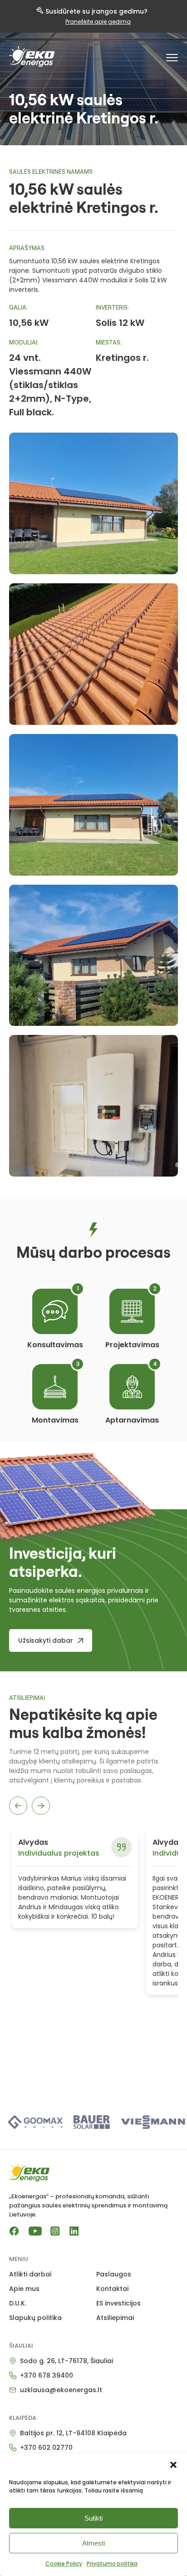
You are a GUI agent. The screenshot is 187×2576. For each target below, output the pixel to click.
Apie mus (24, 2289)
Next (41, 1806)
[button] (173, 2465)
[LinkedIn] (74, 2231)
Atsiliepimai (115, 2318)
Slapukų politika (35, 2318)
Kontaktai (112, 2289)
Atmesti (93, 2543)
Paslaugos (114, 2274)
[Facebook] (14, 2231)
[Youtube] (35, 2231)
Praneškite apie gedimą (98, 22)
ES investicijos (118, 2303)
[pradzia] (32, 57)
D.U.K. (18, 2303)
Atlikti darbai (30, 2274)
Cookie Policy (64, 2564)
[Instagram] (55, 2231)
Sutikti (93, 2518)
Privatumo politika (112, 2564)
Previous (18, 1806)
